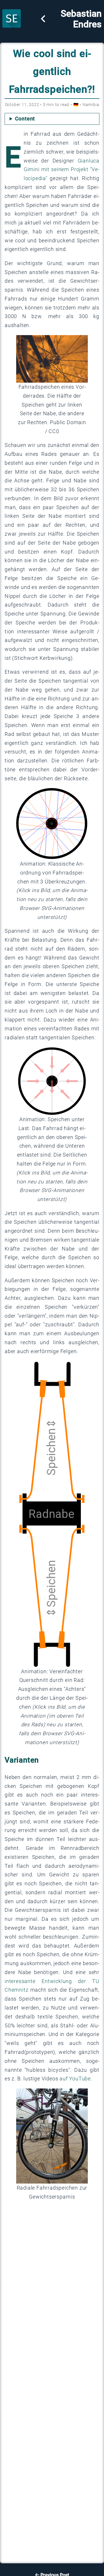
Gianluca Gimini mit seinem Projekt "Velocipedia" (62, 170)
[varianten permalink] (42, 1760)
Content (25, 119)
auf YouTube (75, 2079)
